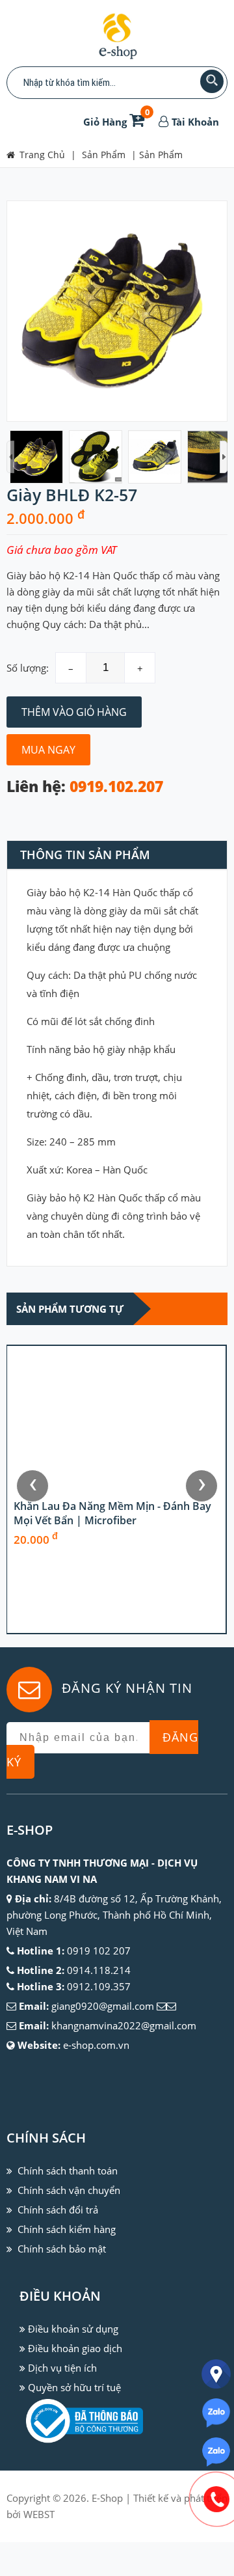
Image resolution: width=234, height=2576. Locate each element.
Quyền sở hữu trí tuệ (74, 2387)
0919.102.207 (116, 787)
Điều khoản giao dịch (75, 2348)
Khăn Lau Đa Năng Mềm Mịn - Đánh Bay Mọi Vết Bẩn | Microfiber (112, 1585)
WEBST (39, 2514)
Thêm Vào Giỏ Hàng (74, 712)
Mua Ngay (48, 750)
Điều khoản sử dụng (73, 2329)
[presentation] (32, 1486)
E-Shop (107, 2498)
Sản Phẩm (161, 155)
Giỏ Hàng (116, 122)
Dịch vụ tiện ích (62, 2368)
